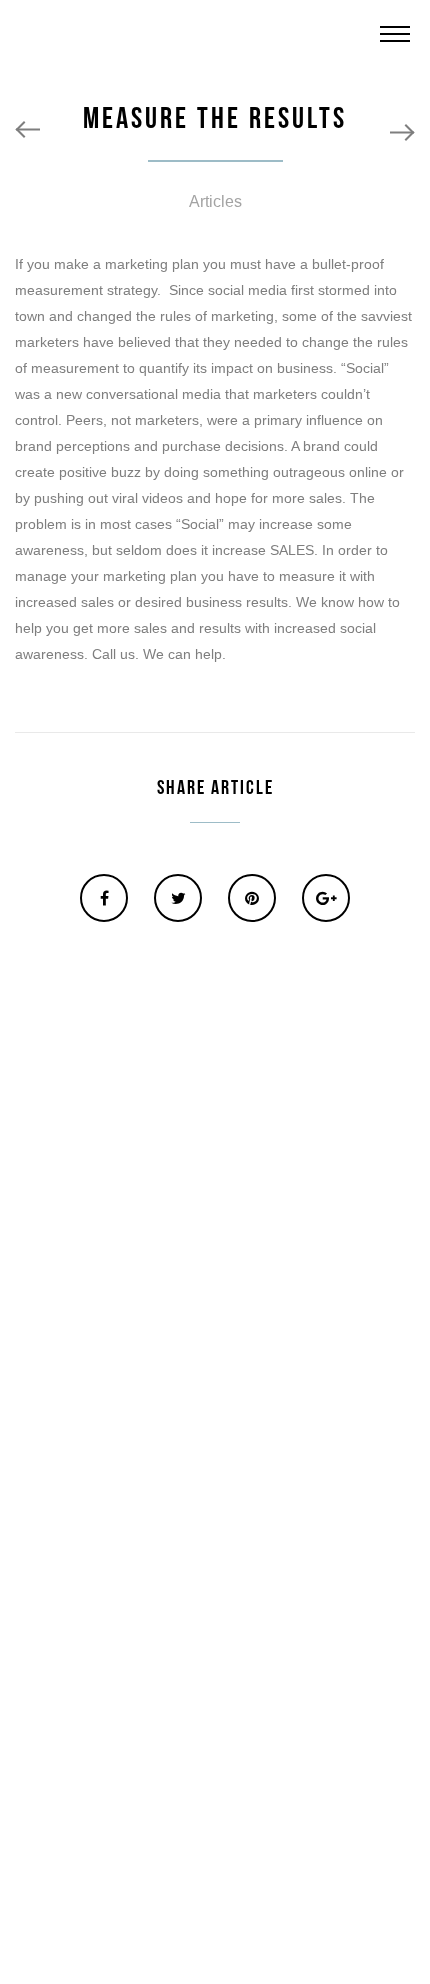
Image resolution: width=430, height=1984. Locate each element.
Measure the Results (215, 119)
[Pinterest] (252, 898)
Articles (215, 201)
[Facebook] (104, 898)
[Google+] (326, 898)
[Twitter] (178, 898)
